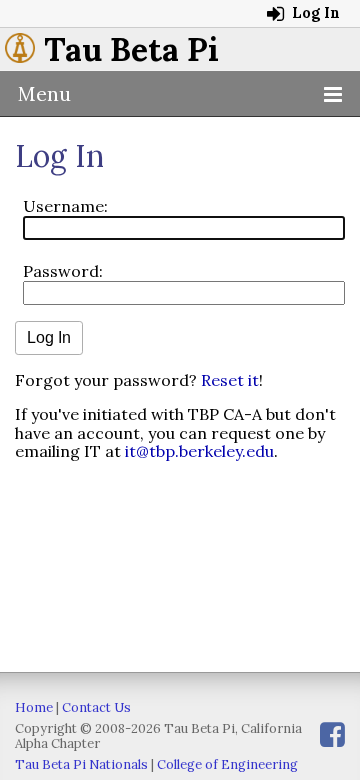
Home (34, 707)
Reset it (230, 380)
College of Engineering (227, 764)
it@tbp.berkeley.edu (199, 451)
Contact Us (96, 707)
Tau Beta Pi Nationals (81, 764)
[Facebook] (332, 734)
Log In (314, 13)
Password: (63, 271)
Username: (65, 206)
